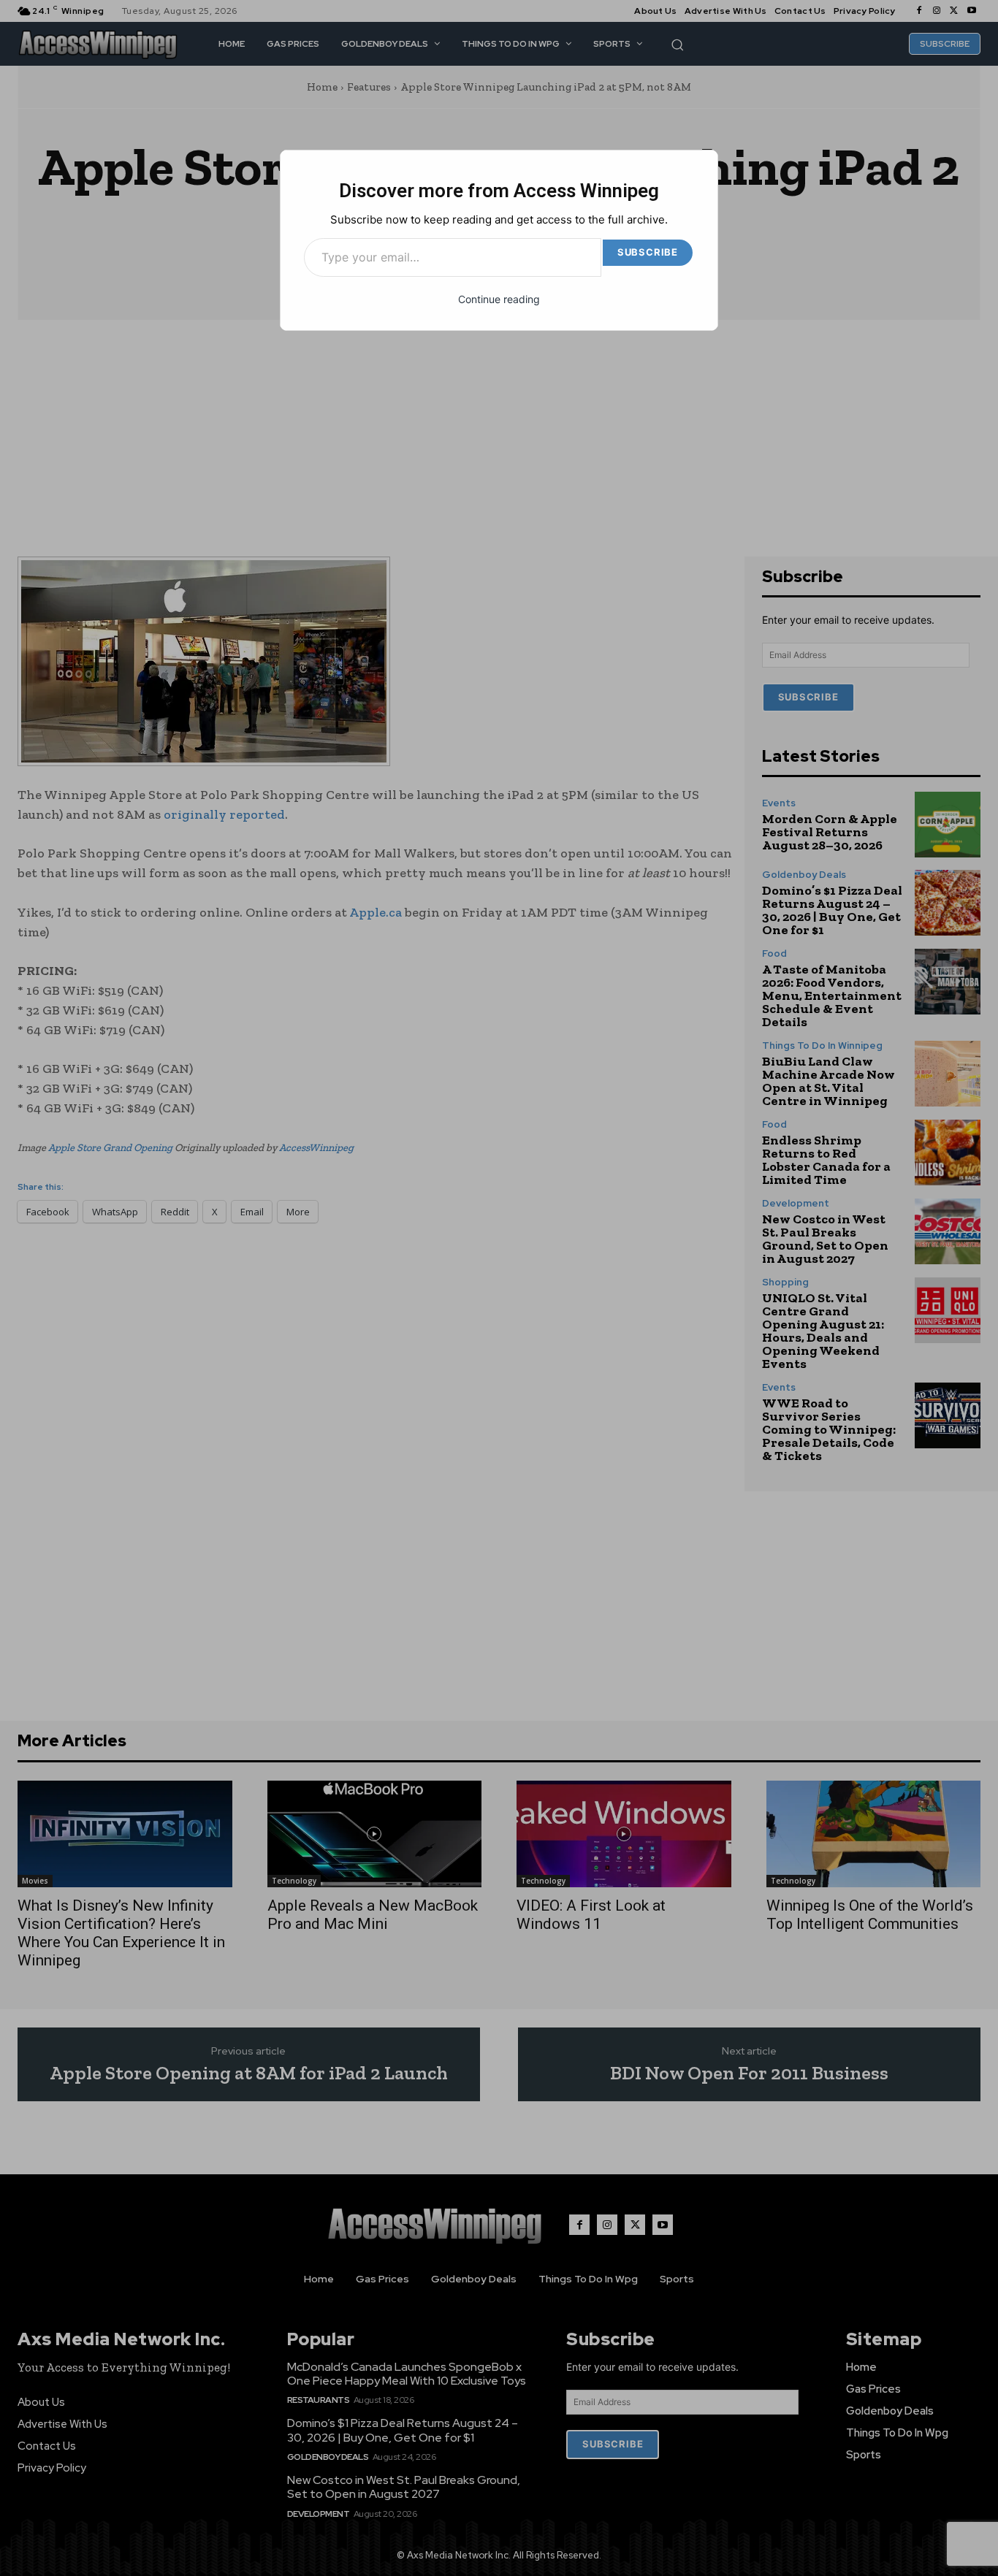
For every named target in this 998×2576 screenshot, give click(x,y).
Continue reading (499, 299)
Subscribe (648, 252)
